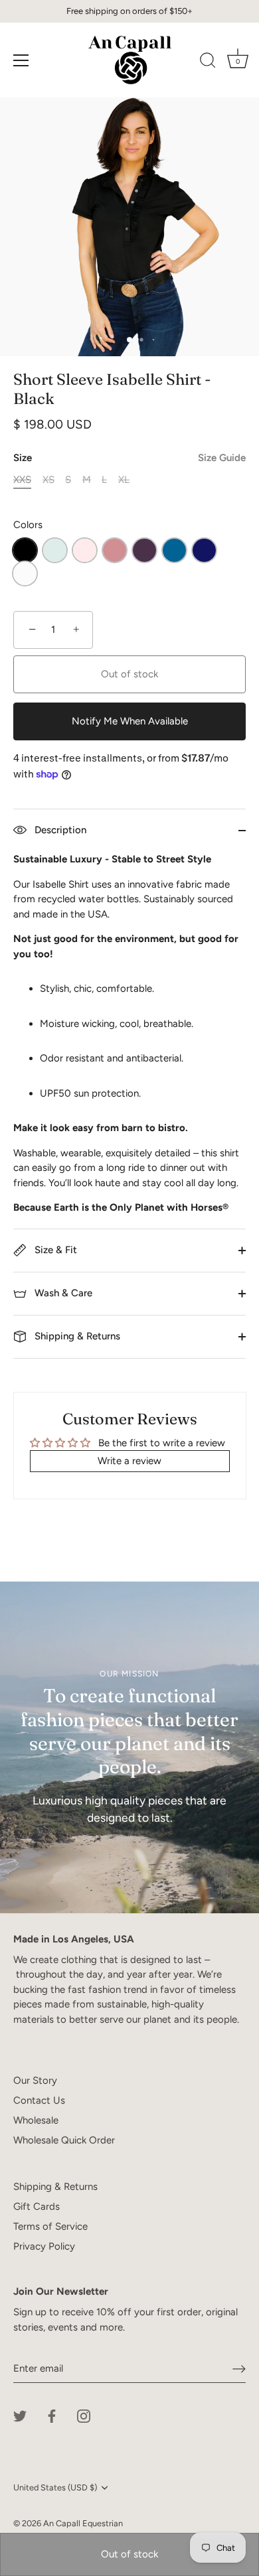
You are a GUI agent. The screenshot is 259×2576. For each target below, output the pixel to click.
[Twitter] (20, 2415)
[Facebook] (52, 2415)
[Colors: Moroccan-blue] (174, 550)
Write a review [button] (129, 1461)
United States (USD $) (55, 2487)
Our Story (35, 2080)
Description (59, 830)
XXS (22, 480)
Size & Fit (54, 1250)
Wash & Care (62, 1293)
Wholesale (36, 2120)
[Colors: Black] (25, 550)
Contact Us (39, 2100)
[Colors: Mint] (55, 550)
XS (48, 480)
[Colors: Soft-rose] (85, 550)
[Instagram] (84, 2415)
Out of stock (129, 2554)
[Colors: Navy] (204, 550)
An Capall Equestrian (83, 2523)
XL (124, 480)
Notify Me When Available (130, 721)
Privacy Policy (44, 2246)
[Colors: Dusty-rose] (115, 550)
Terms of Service (50, 2226)
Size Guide (222, 458)
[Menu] (21, 60)
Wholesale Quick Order (64, 2140)
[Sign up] (239, 2369)
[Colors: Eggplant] (144, 550)
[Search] (208, 62)
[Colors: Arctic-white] (25, 574)
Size (129, 458)
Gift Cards (37, 2206)
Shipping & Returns (76, 1336)
